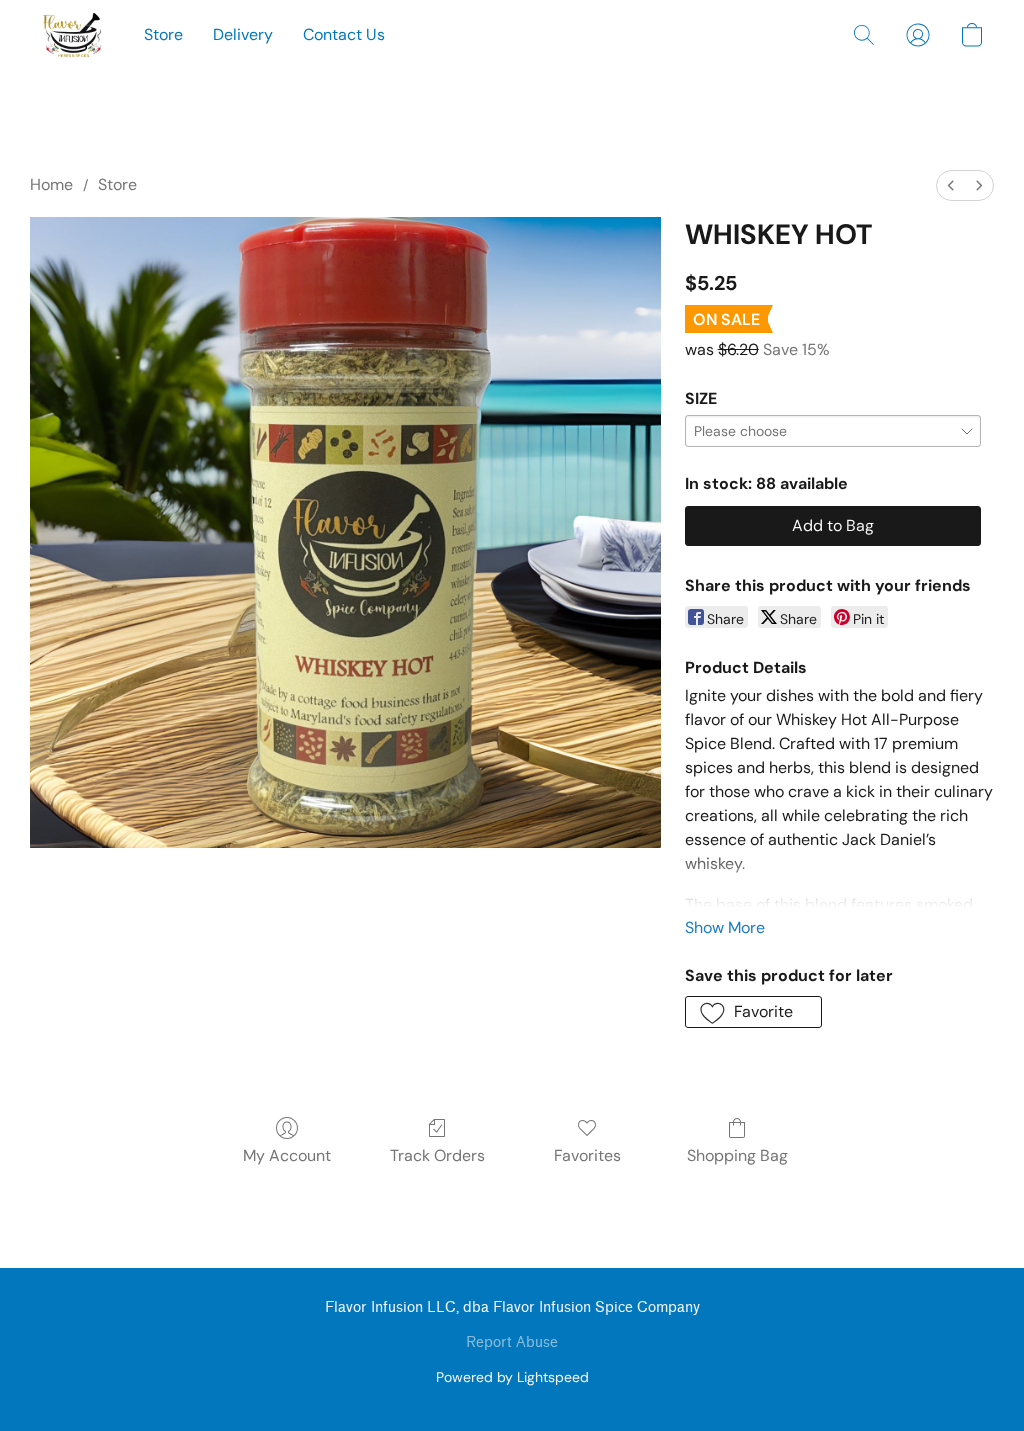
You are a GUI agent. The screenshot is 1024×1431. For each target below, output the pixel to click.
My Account (287, 1155)
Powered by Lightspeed (512, 1377)
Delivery (243, 34)
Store (163, 34)
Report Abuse (512, 1342)
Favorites (587, 1155)
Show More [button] (725, 927)
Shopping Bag (737, 1155)
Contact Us (344, 34)
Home (51, 184)
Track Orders (437, 1155)
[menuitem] (951, 185)
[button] (72, 35)
